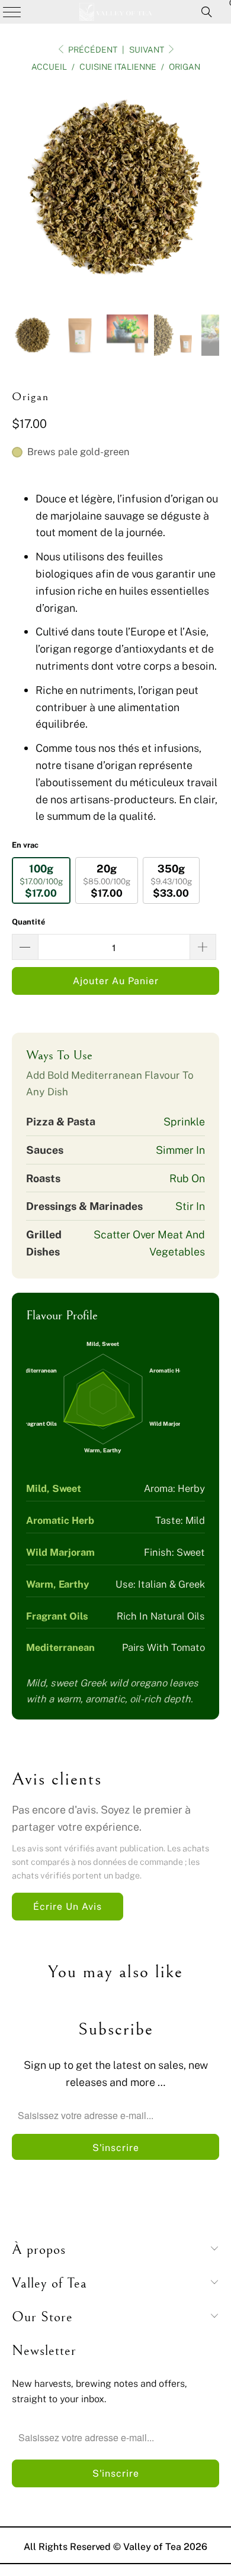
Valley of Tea (152, 2546)
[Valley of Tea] (116, 12)
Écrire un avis (68, 1906)
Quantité (28, 922)
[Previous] (21, 191)
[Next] (210, 191)
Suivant (147, 49)
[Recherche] (207, 12)
